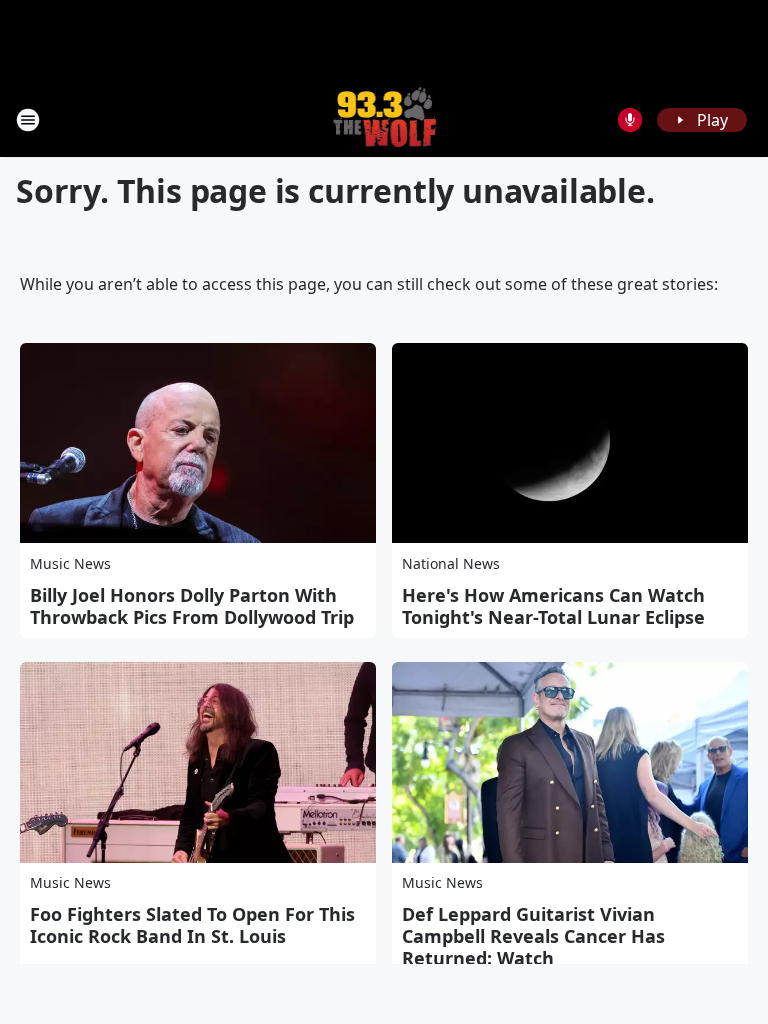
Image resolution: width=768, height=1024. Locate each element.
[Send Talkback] (630, 120)
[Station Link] (384, 119)
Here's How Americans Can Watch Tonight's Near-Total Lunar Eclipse (553, 606)
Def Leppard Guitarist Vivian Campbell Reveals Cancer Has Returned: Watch (533, 936)
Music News (70, 563)
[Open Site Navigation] (28, 120)
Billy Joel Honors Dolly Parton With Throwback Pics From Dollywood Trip (192, 606)
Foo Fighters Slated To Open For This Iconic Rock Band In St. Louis (192, 925)
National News (451, 563)
